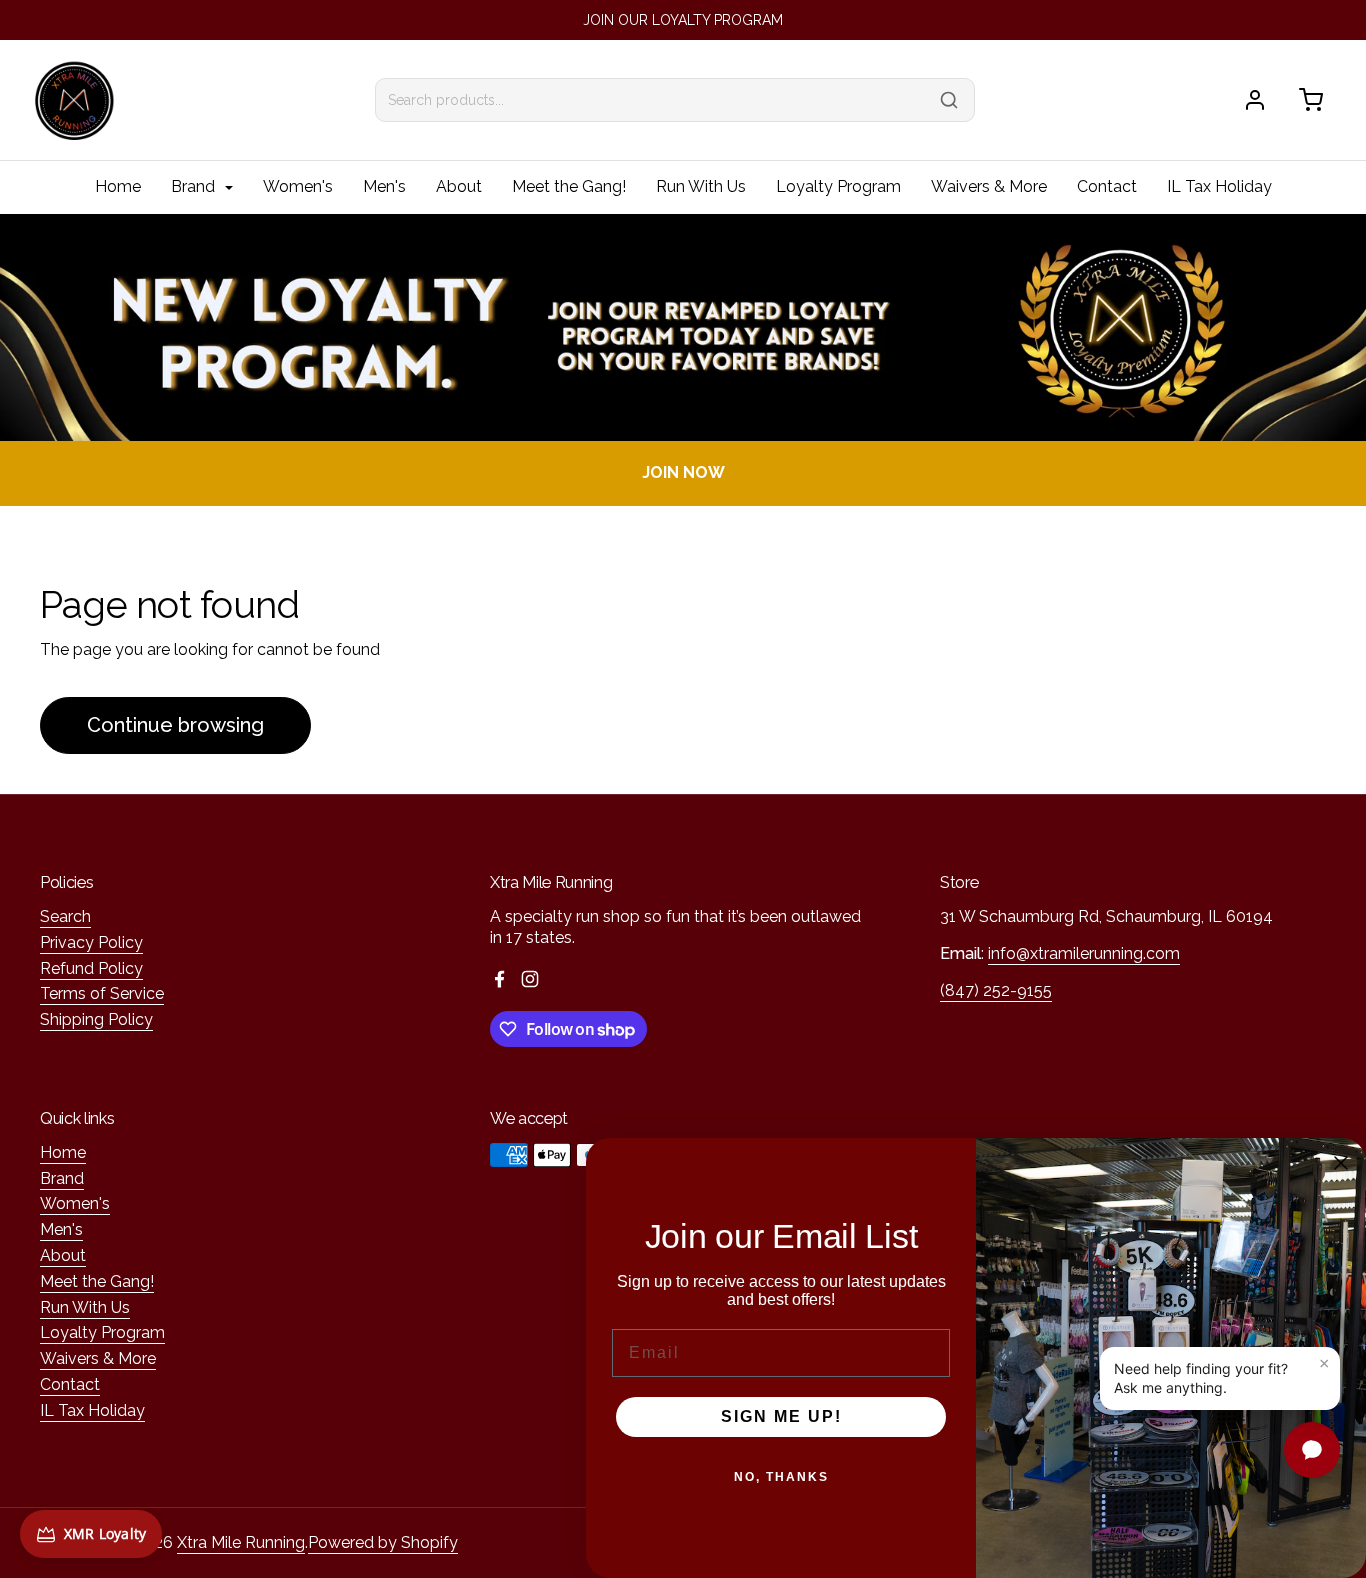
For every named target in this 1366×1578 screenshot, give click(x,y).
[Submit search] (949, 100)
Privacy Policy (91, 942)
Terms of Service (102, 993)
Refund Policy (91, 968)
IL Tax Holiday (1219, 186)
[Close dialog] (1341, 1163)
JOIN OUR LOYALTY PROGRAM (683, 20)
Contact (1107, 186)
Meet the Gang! (569, 186)
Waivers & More (989, 186)
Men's (384, 186)
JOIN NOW (683, 472)
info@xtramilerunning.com (1084, 953)
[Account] (1255, 100)
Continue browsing (175, 725)
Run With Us (701, 186)
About (459, 186)
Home (118, 186)
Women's (298, 186)
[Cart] (1311, 100)
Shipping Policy (96, 1019)
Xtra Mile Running (241, 1542)
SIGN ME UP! (781, 1416)
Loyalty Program (838, 186)
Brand (195, 186)
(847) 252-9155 (996, 990)
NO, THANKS (781, 1477)
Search (65, 916)
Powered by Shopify (383, 1542)
